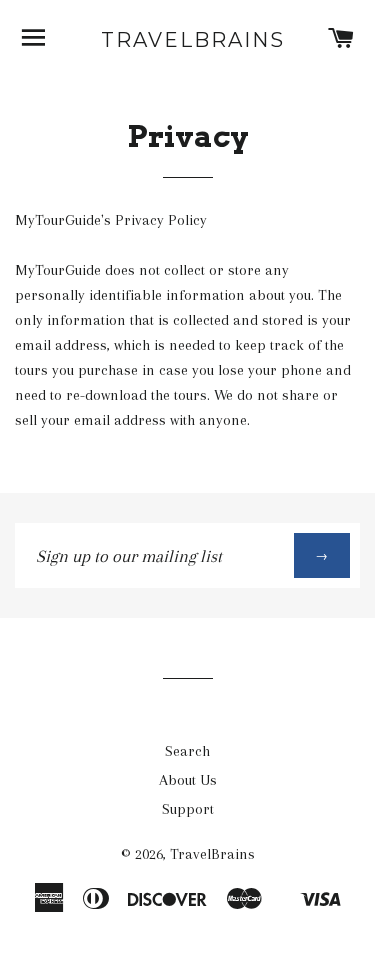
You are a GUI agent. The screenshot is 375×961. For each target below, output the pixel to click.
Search (187, 751)
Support (188, 809)
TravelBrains (187, 40)
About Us (188, 780)
